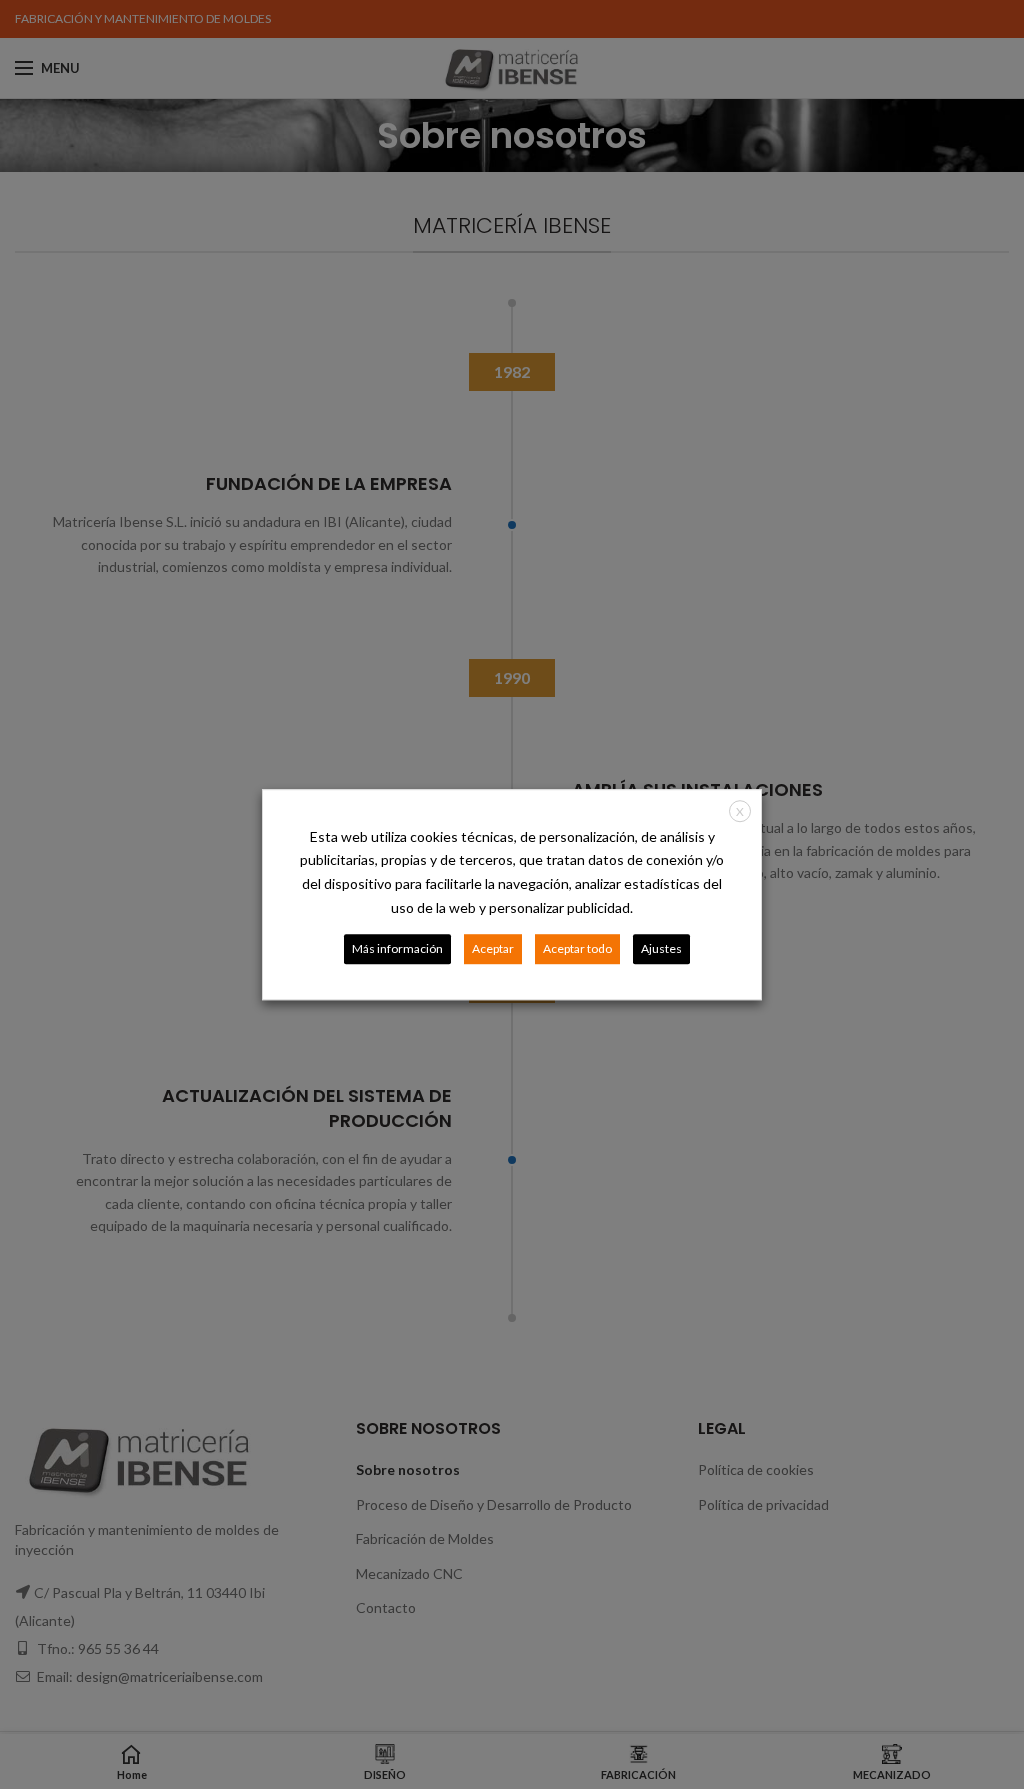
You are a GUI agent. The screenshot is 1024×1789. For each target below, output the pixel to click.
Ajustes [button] (661, 948)
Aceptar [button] (493, 948)
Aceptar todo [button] (577, 948)
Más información (397, 948)
